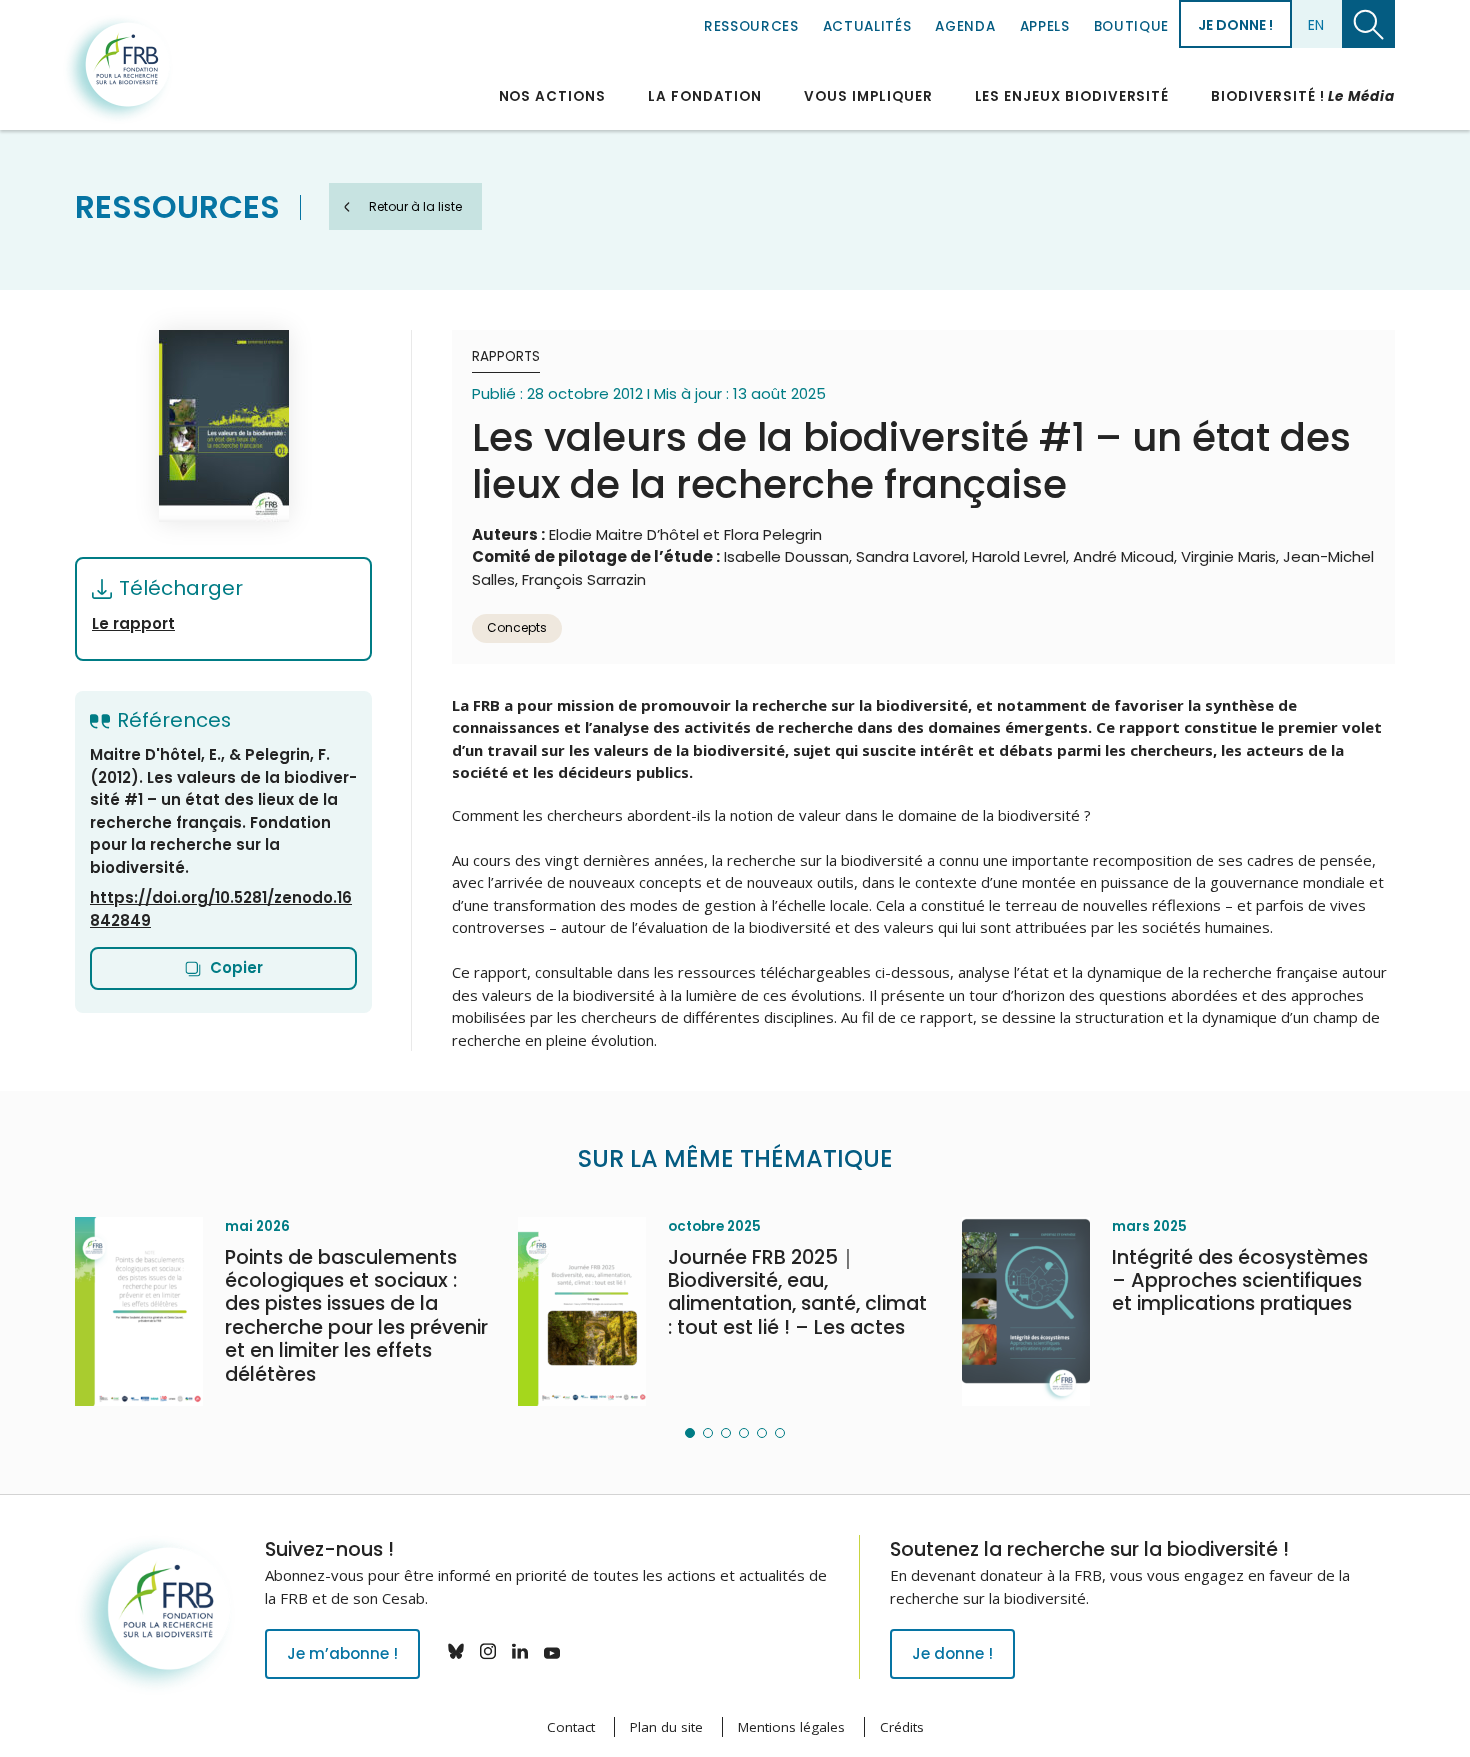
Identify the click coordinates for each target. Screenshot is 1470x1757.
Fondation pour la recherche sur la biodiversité (118, 69)
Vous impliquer (868, 96)
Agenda (965, 26)
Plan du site (666, 1727)
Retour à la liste (415, 206)
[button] (690, 1433)
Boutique (1131, 26)
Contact (571, 1727)
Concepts (517, 627)
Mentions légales (791, 1727)
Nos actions (552, 96)
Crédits (902, 1727)
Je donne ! (1235, 25)
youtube (552, 1651)
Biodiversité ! (1303, 96)
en (1316, 25)
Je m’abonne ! (342, 1653)
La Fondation (705, 96)
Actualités (867, 26)
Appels (1045, 26)
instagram (488, 1651)
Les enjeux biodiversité (1072, 96)
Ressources (751, 26)
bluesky (456, 1651)
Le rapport (133, 623)
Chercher (1368, 24)
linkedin (520, 1651)
